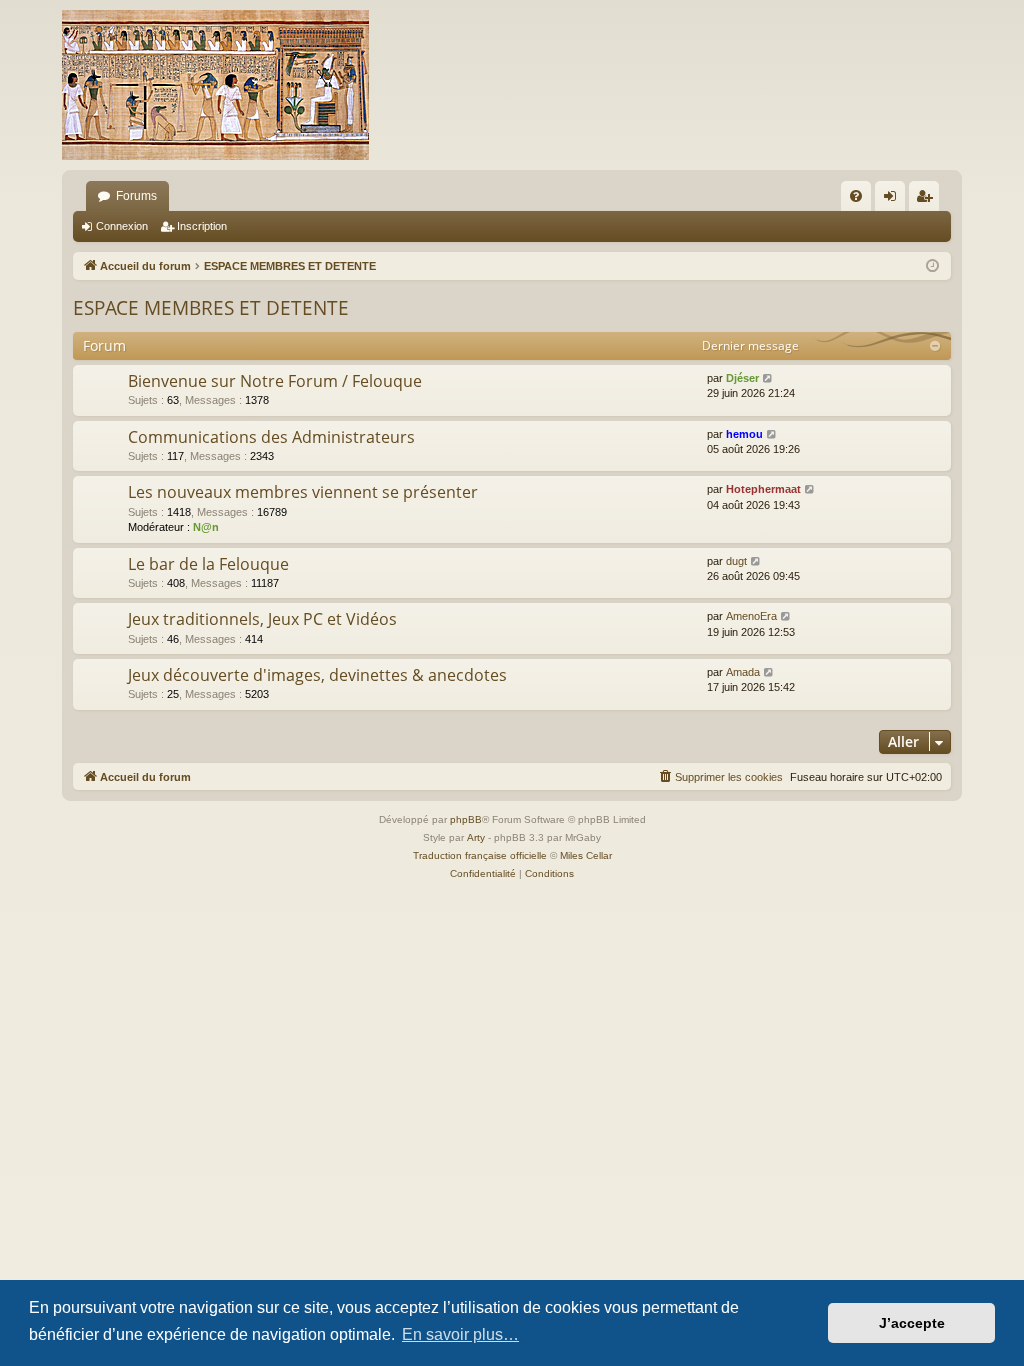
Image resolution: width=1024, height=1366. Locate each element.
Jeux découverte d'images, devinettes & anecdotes (317, 675)
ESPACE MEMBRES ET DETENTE (211, 308)
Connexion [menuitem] (894, 200)
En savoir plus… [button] (460, 1334)
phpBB (466, 819)
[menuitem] (856, 196)
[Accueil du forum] (215, 85)
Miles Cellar (586, 855)
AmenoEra (751, 616)
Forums (136, 196)
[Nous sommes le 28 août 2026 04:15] (932, 266)
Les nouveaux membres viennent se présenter (303, 492)
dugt (736, 561)
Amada (743, 672)
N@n (206, 527)
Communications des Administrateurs (271, 437)
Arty (476, 837)
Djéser (742, 378)
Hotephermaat (763, 489)
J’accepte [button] (912, 1323)
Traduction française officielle (480, 855)
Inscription (202, 226)
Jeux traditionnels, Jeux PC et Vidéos (262, 619)
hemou (744, 434)
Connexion (122, 226)
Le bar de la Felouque (208, 564)
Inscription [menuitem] (928, 200)
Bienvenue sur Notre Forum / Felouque (275, 381)
